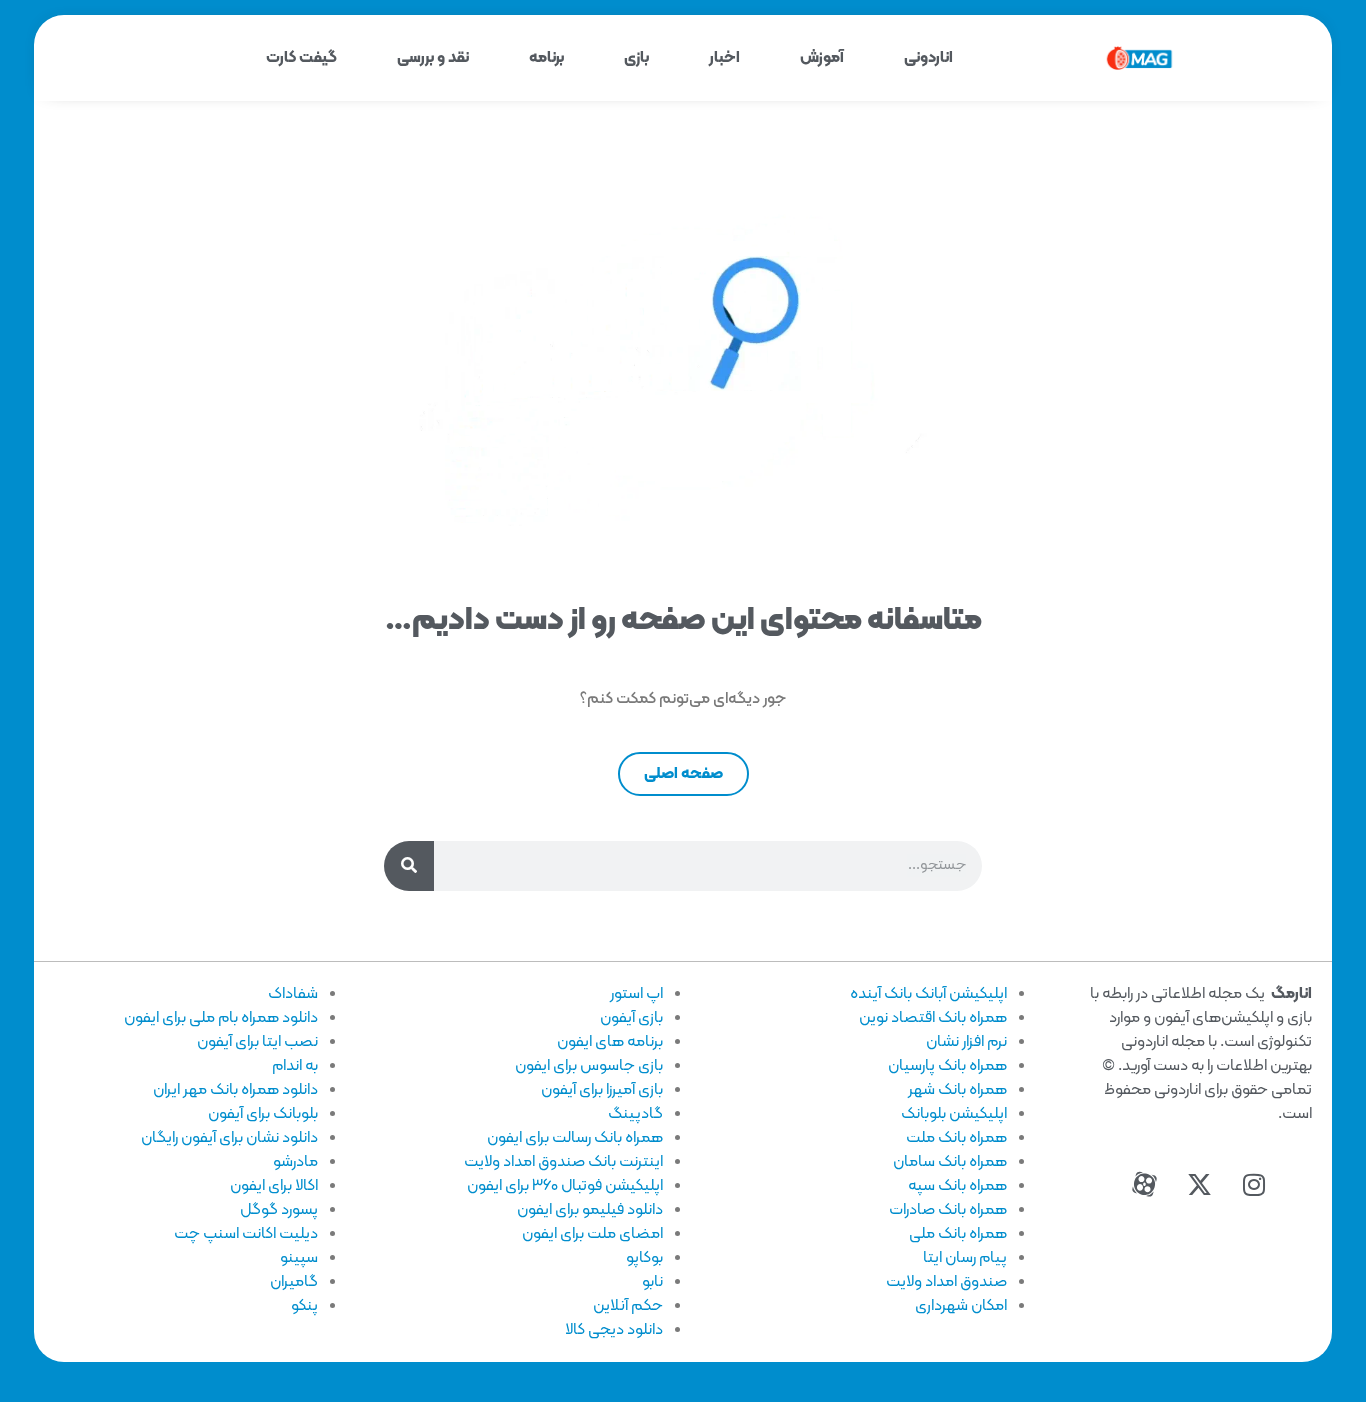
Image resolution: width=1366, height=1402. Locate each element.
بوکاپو (644, 1258)
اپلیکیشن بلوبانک (954, 1114)
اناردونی (928, 58)
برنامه (546, 58)
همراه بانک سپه (957, 1186)
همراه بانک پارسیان (947, 1066)
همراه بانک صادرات (948, 1210)
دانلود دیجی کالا (614, 1330)
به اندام (295, 1066)
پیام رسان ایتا (965, 1258)
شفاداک (293, 994)
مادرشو (295, 1162)
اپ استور (636, 994)
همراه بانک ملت (956, 1138)
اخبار (724, 58)
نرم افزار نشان (966, 1042)
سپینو (299, 1258)
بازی (636, 58)
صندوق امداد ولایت (946, 1282)
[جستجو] (409, 866)
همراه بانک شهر (957, 1090)
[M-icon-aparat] (1144, 1185)
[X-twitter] (1199, 1185)
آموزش (822, 58)
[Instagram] (1254, 1185)
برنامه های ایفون (610, 1042)
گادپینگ (635, 1114)
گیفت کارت (301, 58)
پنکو (304, 1306)
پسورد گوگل (279, 1210)
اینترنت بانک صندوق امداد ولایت (563, 1162)
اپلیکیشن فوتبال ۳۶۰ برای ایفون (565, 1186)
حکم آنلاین (628, 1306)
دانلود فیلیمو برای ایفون (590, 1210)
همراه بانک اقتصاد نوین (933, 1018)
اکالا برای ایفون (274, 1186)
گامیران (294, 1282)
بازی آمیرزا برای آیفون (602, 1090)
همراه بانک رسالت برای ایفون (575, 1138)
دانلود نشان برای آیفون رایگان (229, 1138)
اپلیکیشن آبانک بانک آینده (928, 994)
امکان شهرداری (961, 1306)
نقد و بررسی (433, 58)
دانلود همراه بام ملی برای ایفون (221, 1018)
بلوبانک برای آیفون (263, 1114)
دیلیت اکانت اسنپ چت (246, 1234)
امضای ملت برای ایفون (592, 1234)
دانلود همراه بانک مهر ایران (235, 1090)
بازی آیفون (631, 1018)
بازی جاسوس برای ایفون (589, 1066)
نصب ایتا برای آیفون (257, 1042)
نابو (652, 1282)
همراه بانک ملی (958, 1234)
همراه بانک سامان (950, 1162)
